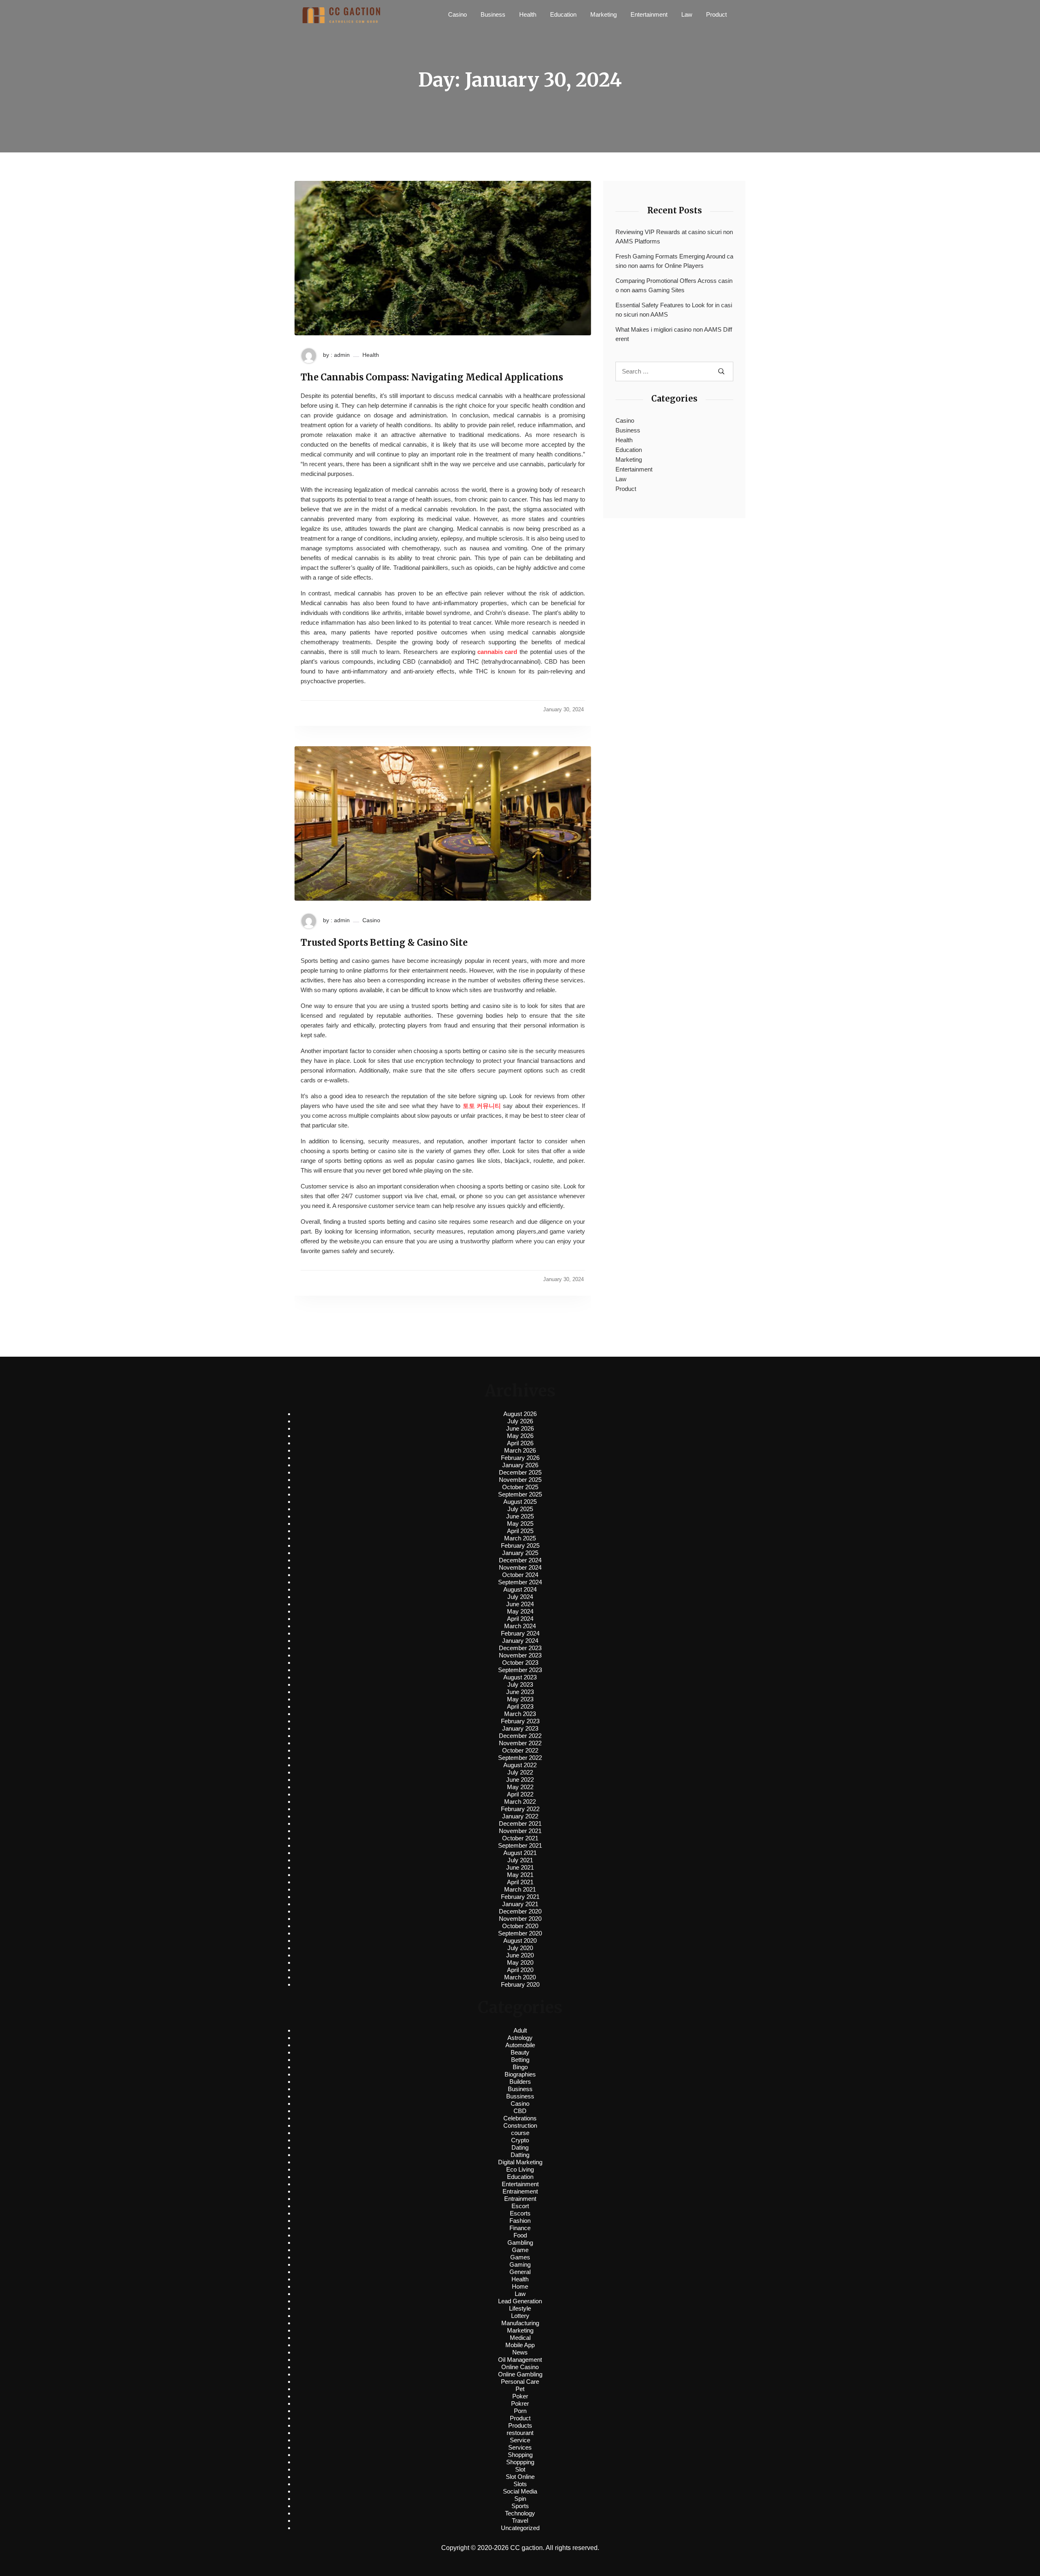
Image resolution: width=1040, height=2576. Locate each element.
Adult (520, 2030)
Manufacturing (520, 2323)
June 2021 (520, 1867)
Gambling (520, 2243)
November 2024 (520, 1567)
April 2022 (520, 1794)
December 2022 (520, 1736)
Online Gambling (520, 2374)
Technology (520, 2513)
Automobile (520, 2045)
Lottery (520, 2316)
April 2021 (520, 1882)
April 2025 (520, 1531)
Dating (520, 2147)
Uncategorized (520, 2528)
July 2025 (520, 1509)
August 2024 (520, 1589)
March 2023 (520, 1714)
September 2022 (520, 1758)
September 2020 (520, 1933)
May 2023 (520, 1699)
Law (687, 14)
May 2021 (520, 1875)
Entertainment (649, 14)
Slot (520, 2469)
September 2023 (520, 1670)
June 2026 (520, 1428)
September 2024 (520, 1582)
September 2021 (520, 1845)
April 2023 (520, 1706)
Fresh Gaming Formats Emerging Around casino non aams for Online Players (674, 261)
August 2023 (520, 1677)
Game (520, 2250)
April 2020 (520, 1970)
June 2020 (520, 1955)
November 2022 (520, 1743)
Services (520, 2447)
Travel (520, 2521)
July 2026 (520, 1421)
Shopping (520, 2455)
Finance (520, 2228)
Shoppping (520, 2462)
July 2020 (520, 1948)
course (520, 2133)
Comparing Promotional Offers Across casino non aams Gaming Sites (674, 285)
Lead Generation (520, 2301)
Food (520, 2235)
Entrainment (520, 2199)
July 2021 (520, 1860)
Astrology (520, 2038)
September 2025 (520, 1494)
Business (493, 14)
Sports (520, 2506)
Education (563, 14)
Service (520, 2440)
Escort (520, 2206)
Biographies (520, 2074)
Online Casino (520, 2367)
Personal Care (520, 2382)
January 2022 (520, 1816)
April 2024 (520, 1619)
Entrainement (520, 2191)
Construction (520, 2125)
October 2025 (520, 1487)
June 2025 (520, 1516)
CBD (520, 2111)
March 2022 (520, 1802)
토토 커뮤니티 (482, 1106)
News (520, 2352)
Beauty (520, 2052)
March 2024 (520, 1626)
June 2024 (520, 1604)
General (520, 2272)
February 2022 (520, 1809)
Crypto (520, 2140)
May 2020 (520, 1962)
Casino (457, 14)
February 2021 (520, 1897)
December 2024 (520, 1560)
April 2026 (520, 1443)
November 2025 (520, 1480)
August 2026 (520, 1414)
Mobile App (520, 2345)
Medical (520, 2338)
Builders (520, 2082)
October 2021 (520, 1838)
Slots (520, 2484)
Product (716, 14)
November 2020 (520, 1919)
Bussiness (520, 2096)
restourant (520, 2433)
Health (528, 14)
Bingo (520, 2067)
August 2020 (520, 1941)
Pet (520, 2389)
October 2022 (520, 1750)
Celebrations (520, 2118)
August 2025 (520, 1502)
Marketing (603, 14)
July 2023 (520, 1684)
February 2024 (520, 1633)
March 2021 (520, 1889)
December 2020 (520, 1911)
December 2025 (520, 1472)
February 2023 (520, 1721)
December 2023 (520, 1648)
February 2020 (520, 1984)
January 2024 (520, 1641)
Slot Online (520, 2477)
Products (520, 2425)
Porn (520, 2411)
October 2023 (520, 1663)
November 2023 (520, 1655)
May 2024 (520, 1611)
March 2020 (520, 1977)
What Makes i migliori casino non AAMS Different (674, 334)
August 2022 (520, 1765)
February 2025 (520, 1545)
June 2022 (520, 1780)
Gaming (520, 2264)
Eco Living (520, 2169)
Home (520, 2286)
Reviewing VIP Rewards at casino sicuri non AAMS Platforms (674, 237)
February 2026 (520, 1458)
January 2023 (520, 1728)
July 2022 (520, 1772)
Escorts (520, 2213)
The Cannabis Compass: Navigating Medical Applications (432, 377)
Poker (520, 2396)
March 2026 (520, 1450)
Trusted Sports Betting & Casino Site (384, 943)
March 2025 (520, 1538)
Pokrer (520, 2403)
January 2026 (520, 1465)
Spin (520, 2499)
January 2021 (520, 1904)
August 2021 (520, 1853)
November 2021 (520, 1831)
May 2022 (520, 1787)
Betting (520, 2060)
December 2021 (520, 1823)
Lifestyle (520, 2308)
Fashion (520, 2221)
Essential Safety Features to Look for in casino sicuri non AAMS (674, 310)
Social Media (520, 2491)
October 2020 (520, 1926)
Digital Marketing (520, 2162)
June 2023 (520, 1692)
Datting (520, 2155)
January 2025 (520, 1553)
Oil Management (520, 2360)
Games (520, 2257)
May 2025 (520, 1524)
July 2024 (520, 1597)
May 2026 (520, 1436)
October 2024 (520, 1575)
